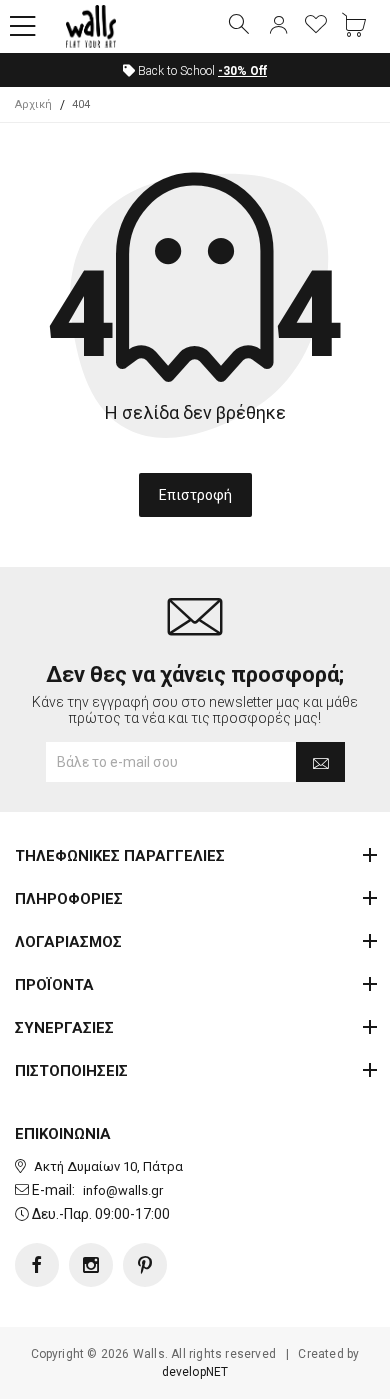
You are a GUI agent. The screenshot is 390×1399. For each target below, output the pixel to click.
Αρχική (33, 104)
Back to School (201, 71)
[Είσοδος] (278, 26)
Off (242, 71)
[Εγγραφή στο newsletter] (320, 762)
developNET (195, 1372)
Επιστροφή (195, 495)
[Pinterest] (145, 1265)
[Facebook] (37, 1265)
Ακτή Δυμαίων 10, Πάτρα (108, 1166)
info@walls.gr (123, 1190)
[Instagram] (91, 1265)
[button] (23, 27)
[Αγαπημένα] (316, 26)
